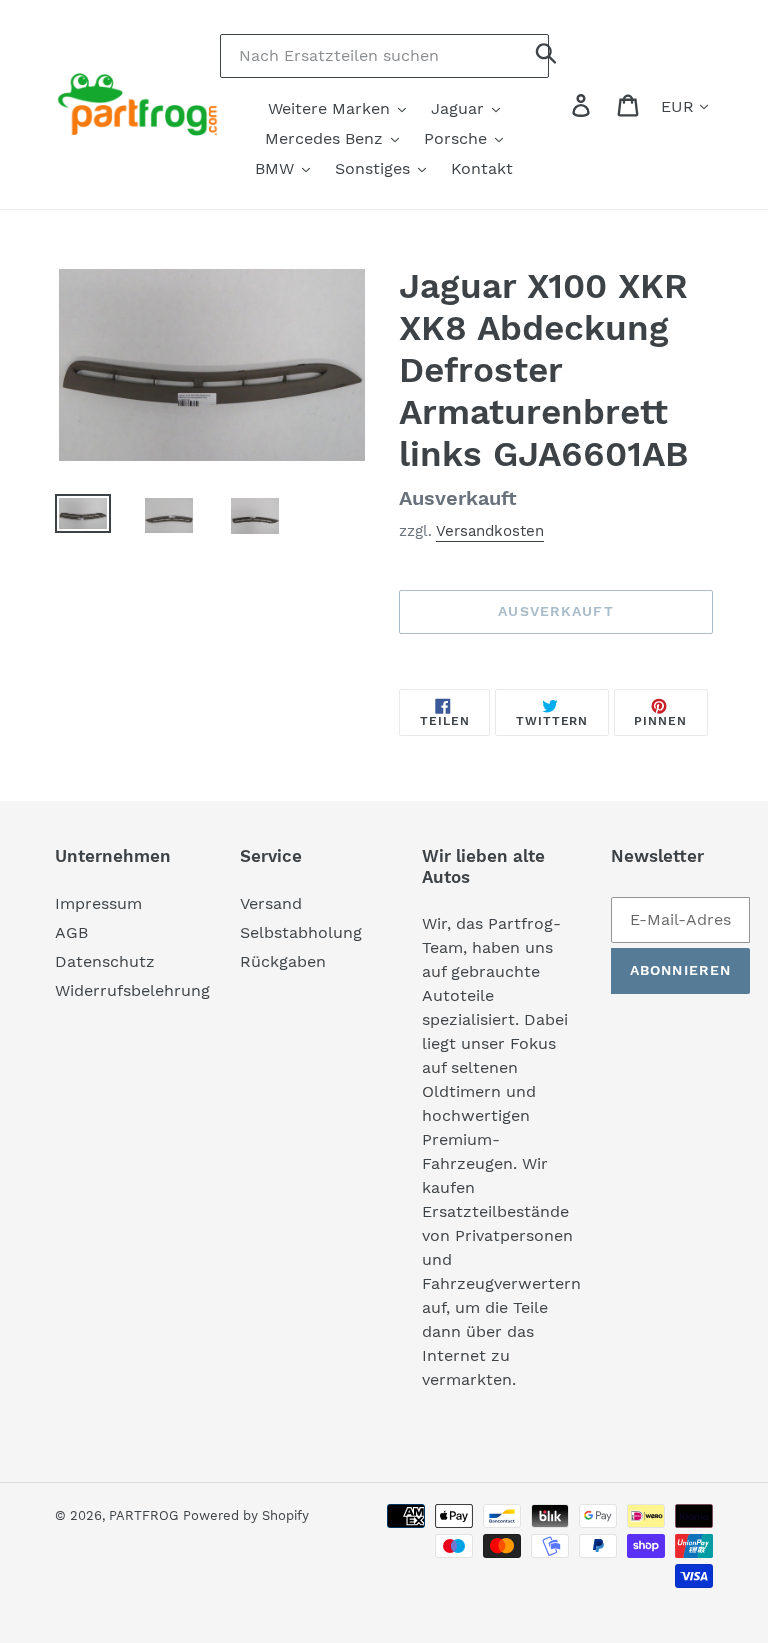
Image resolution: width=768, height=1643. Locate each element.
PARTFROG (143, 1515)
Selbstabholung (301, 932)
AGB (71, 932)
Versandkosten (490, 531)
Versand (271, 903)
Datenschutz (105, 961)
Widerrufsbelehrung (132, 990)
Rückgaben (283, 961)
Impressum (98, 903)
